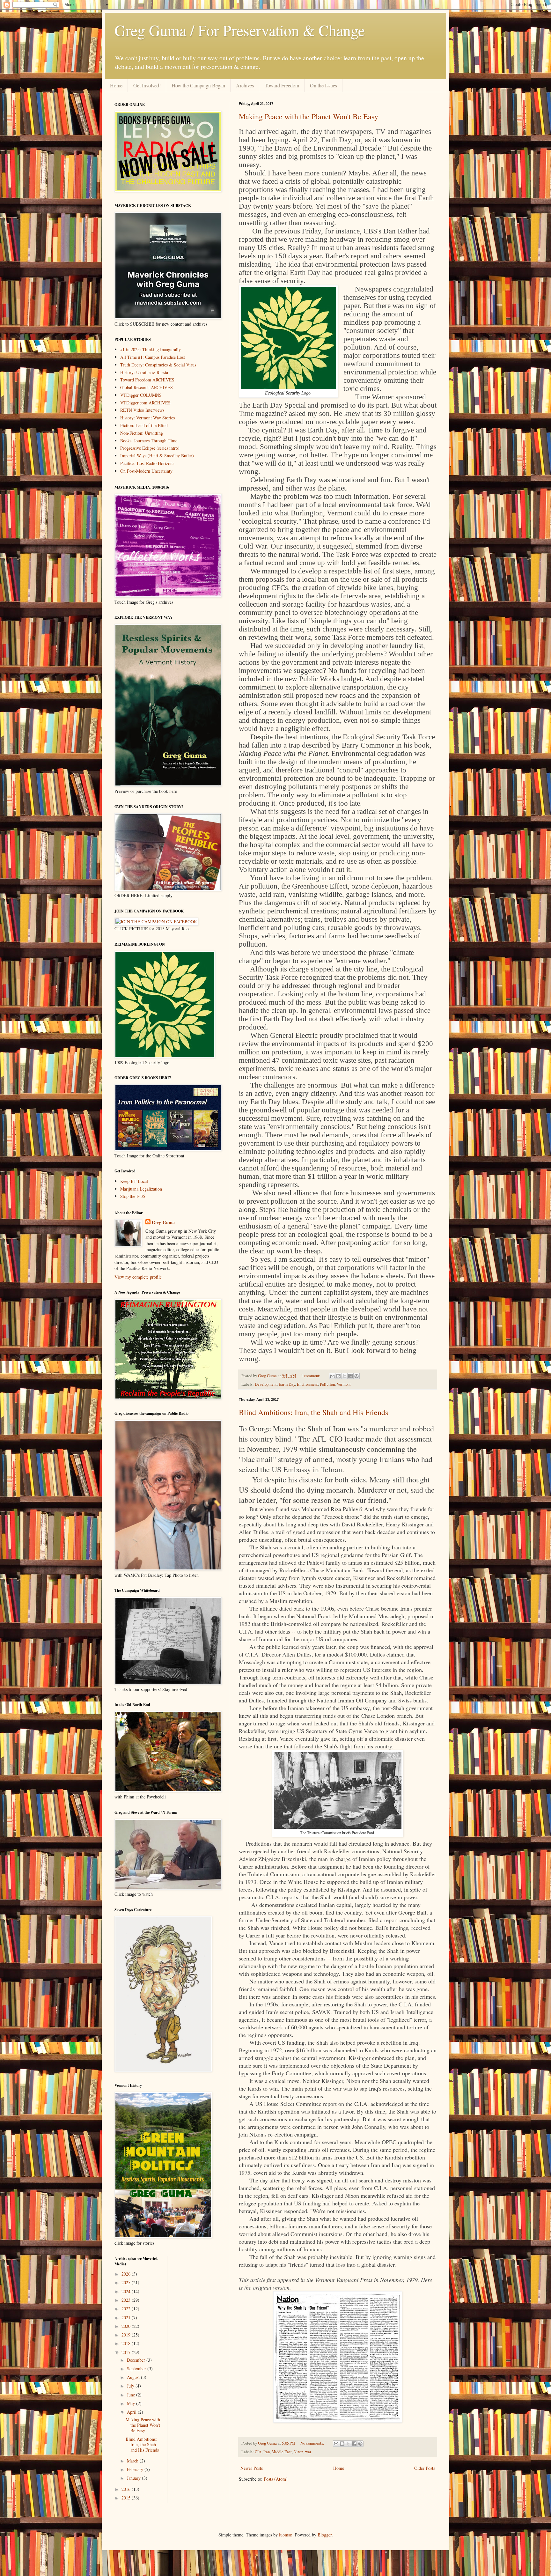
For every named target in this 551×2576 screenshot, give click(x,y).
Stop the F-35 (133, 1196)
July (131, 2386)
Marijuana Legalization (141, 1189)
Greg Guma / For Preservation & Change (240, 30)
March (133, 2461)
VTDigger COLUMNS (141, 395)
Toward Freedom (282, 85)
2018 (127, 2343)
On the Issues (323, 85)
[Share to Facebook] (350, 1376)
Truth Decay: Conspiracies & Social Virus (158, 365)
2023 (127, 2300)
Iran (267, 2452)
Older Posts (425, 2468)
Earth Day (287, 1384)
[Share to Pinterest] (356, 1376)
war (308, 2452)
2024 (127, 2291)
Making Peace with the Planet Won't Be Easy (309, 116)
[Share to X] (344, 1376)
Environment (307, 1384)
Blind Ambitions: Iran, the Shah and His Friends (313, 1412)
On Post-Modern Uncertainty (146, 471)
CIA (258, 2452)
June (132, 2395)
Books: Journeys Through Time (149, 441)
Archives (245, 85)
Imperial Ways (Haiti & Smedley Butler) (157, 456)
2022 (127, 2309)
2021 (127, 2318)
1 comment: (311, 1376)
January (134, 2478)
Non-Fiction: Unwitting (142, 433)
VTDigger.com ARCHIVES (145, 403)
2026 (127, 2274)
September (137, 2369)
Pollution (327, 1384)
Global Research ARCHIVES (147, 387)
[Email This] (332, 1376)
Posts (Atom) (276, 2479)
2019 (127, 2335)
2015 (127, 2498)
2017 (127, 2352)
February (136, 2469)
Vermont (344, 1384)
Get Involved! (147, 85)
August (134, 2377)
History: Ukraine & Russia (144, 372)
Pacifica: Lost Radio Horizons (147, 463)
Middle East (282, 2452)
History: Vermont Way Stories (147, 418)
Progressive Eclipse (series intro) (150, 448)
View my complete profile (138, 1277)
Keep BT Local (134, 1181)
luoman (286, 2535)
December (137, 2360)
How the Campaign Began (198, 85)
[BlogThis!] (338, 1376)
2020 (127, 2326)
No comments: (313, 2443)
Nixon (298, 2452)
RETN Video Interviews (142, 410)
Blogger (325, 2535)
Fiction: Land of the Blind (144, 425)
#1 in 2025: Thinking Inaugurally (151, 349)
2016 (127, 2489)
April (132, 2412)
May (132, 2403)
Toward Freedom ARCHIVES (147, 380)
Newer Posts (252, 2468)
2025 (127, 2282)
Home (116, 85)
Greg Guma (163, 1222)
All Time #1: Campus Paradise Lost (153, 357)
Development (266, 1384)
